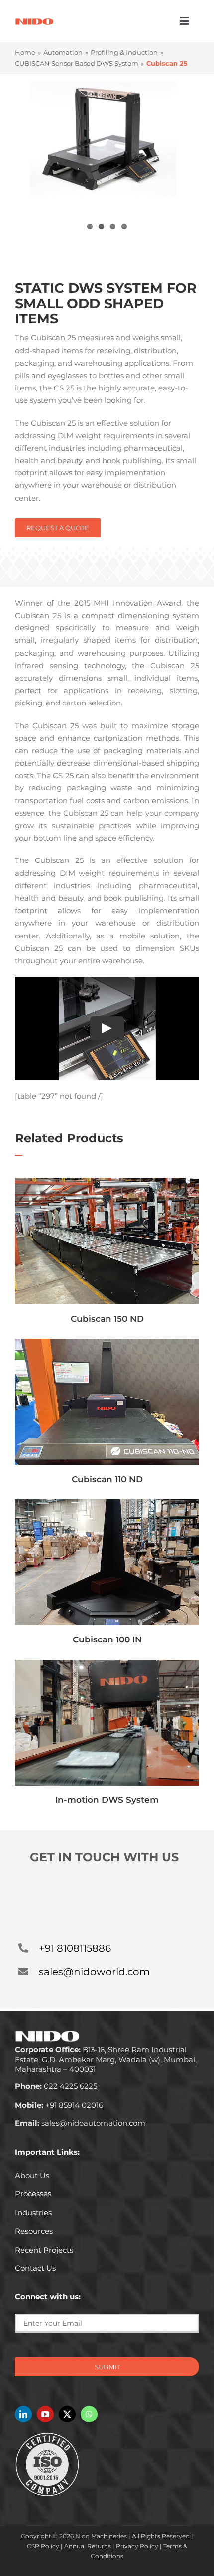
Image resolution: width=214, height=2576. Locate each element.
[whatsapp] (89, 2414)
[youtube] (45, 2414)
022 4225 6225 (56, 2086)
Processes (33, 2194)
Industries (33, 2213)
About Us (32, 2175)
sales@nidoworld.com (94, 1972)
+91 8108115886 (75, 1948)
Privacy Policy (137, 2546)
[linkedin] (23, 2414)
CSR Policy (43, 2546)
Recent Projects (44, 2250)
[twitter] (67, 2414)
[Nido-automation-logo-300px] (34, 22)
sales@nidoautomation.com (80, 2123)
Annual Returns (88, 2546)
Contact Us (35, 2268)
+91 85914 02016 (59, 2105)
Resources (34, 2231)
